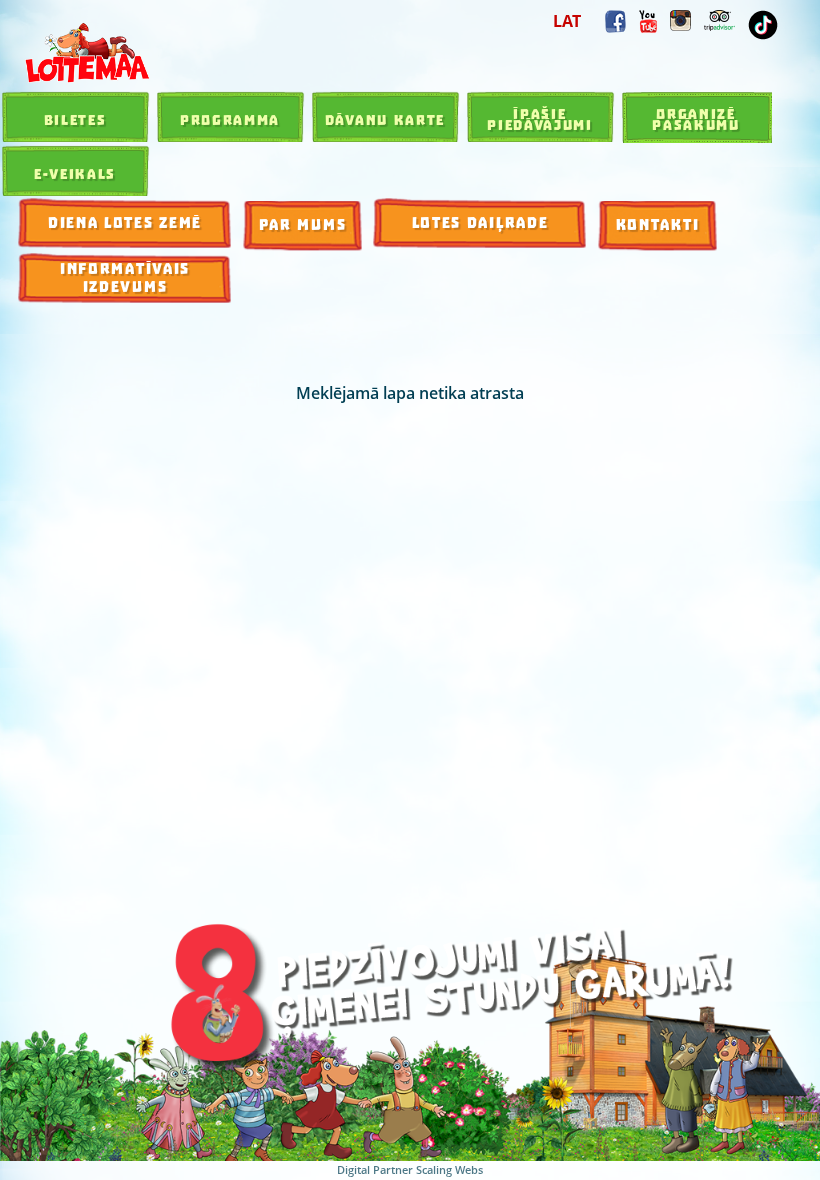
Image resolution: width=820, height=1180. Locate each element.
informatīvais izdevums (125, 278)
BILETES (75, 120)
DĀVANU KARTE (385, 120)
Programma (230, 120)
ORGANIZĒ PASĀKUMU (696, 119)
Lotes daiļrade (480, 223)
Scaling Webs (449, 1169)
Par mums (303, 225)
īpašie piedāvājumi (540, 119)
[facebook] (615, 21)
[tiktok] (763, 25)
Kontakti (658, 225)
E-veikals (75, 174)
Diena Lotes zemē (125, 223)
